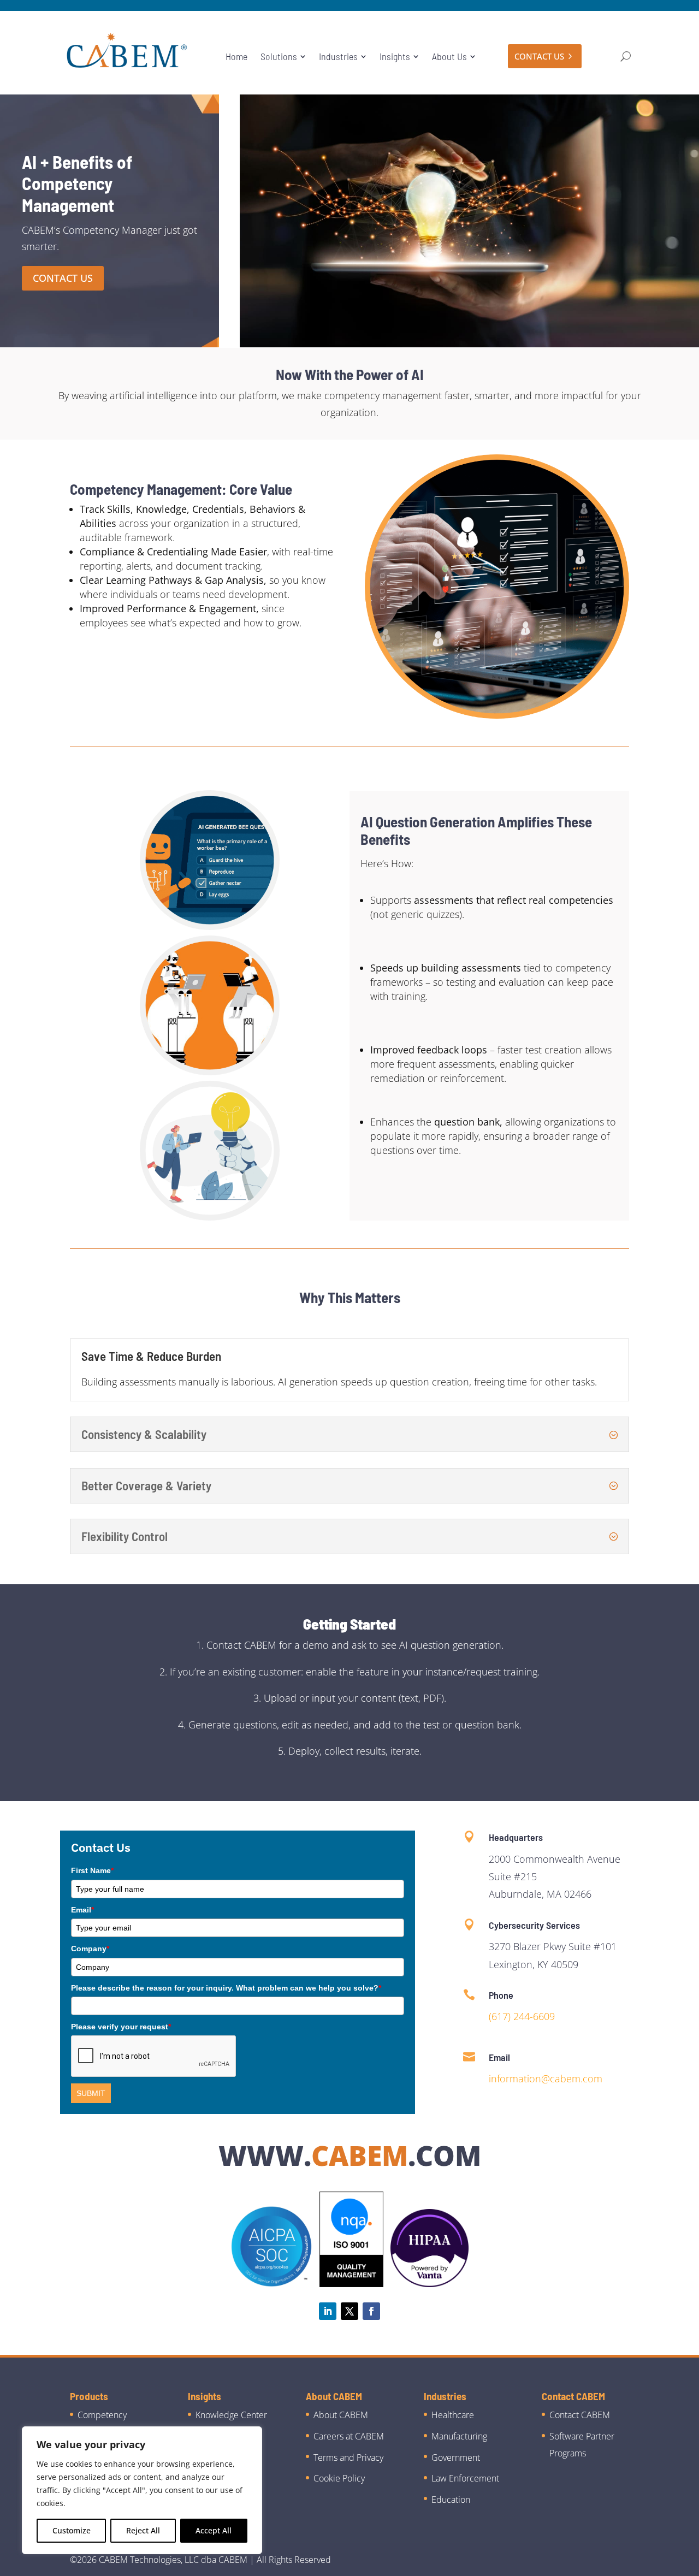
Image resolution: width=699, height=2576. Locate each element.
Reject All (143, 2530)
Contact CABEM (580, 2415)
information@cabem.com (546, 2078)
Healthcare (453, 2415)
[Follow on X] (349, 2311)
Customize (72, 2530)
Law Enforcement (465, 2478)
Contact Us (63, 278)
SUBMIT (91, 2093)
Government (456, 2457)
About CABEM (341, 2415)
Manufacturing (459, 2436)
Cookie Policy (339, 2478)
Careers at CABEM (349, 2436)
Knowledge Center (231, 2415)
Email (82, 1910)
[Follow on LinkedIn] (328, 2311)
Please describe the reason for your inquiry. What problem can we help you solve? (226, 1988)
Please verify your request (121, 2027)
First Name (92, 1870)
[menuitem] (236, 56)
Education (451, 2500)
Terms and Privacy (348, 2457)
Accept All (214, 2530)
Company (90, 1949)
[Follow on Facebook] (371, 2311)
